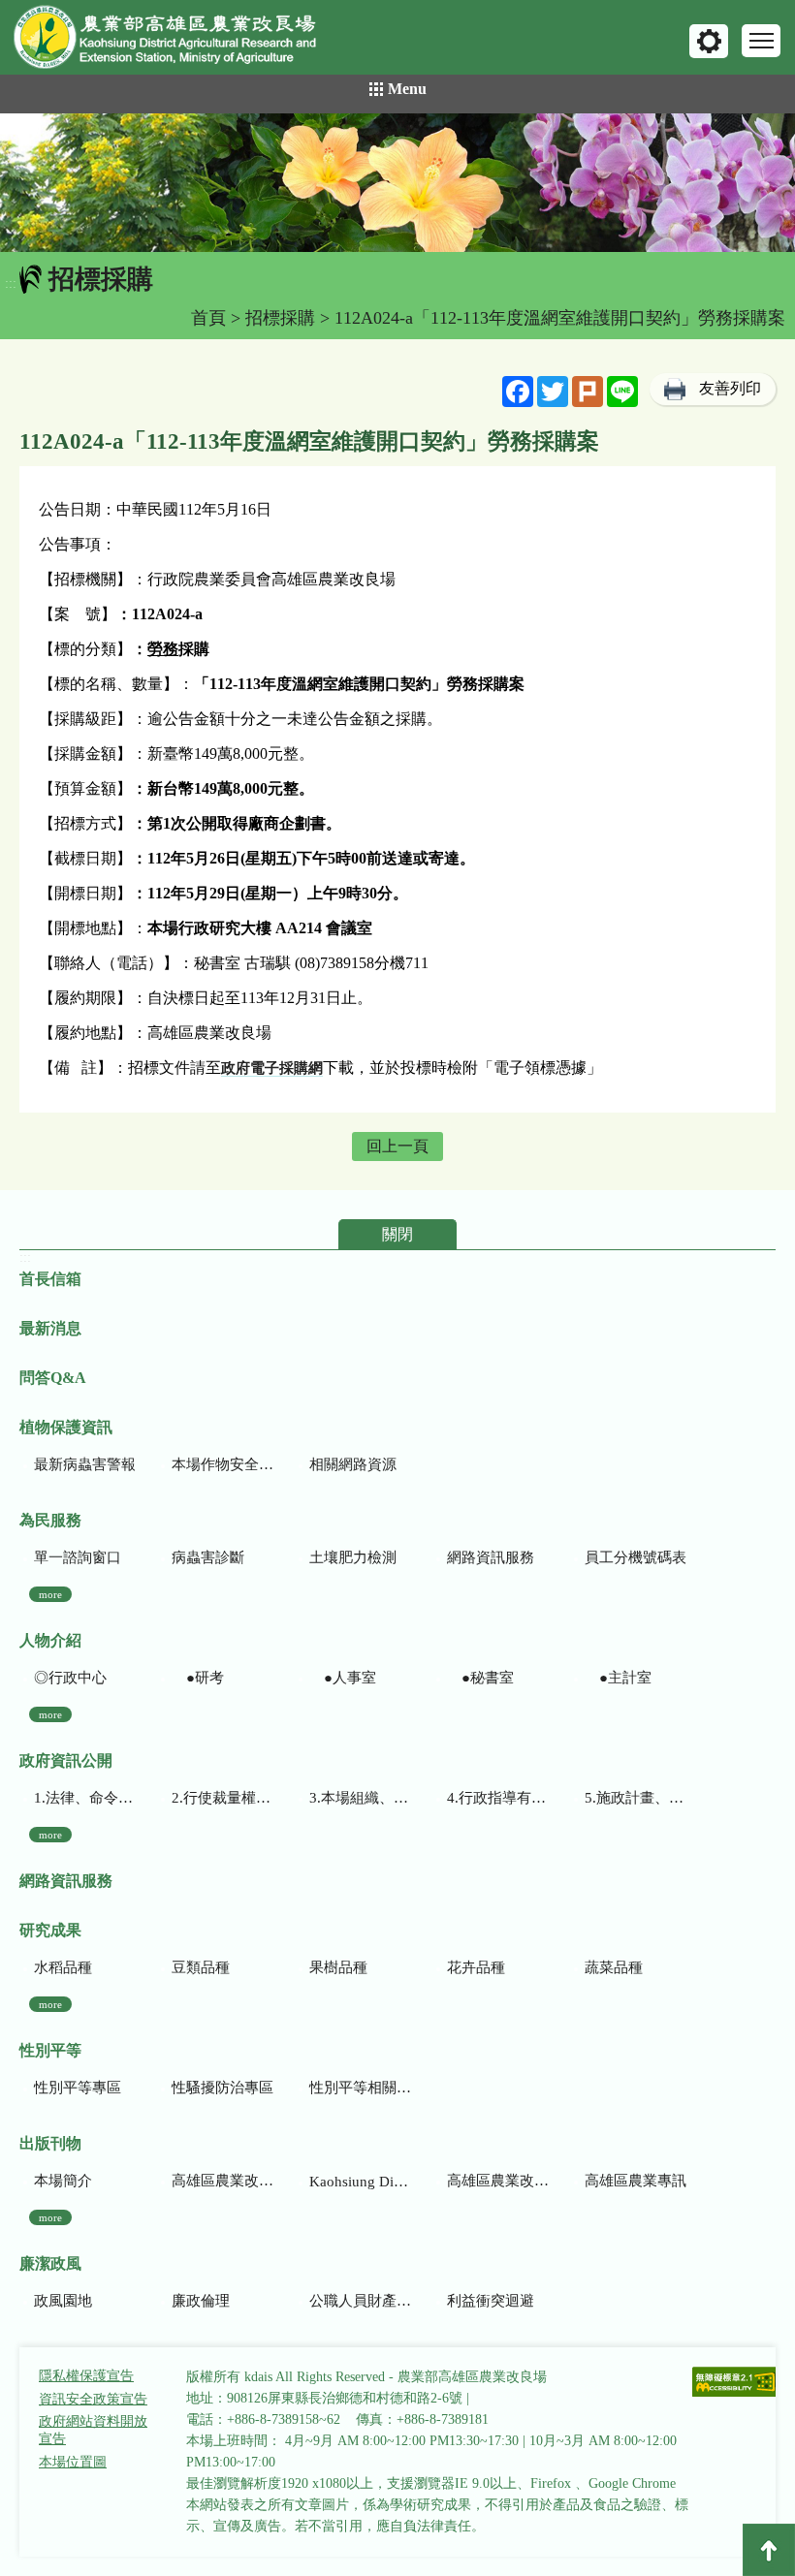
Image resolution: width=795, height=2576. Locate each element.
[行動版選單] (761, 41)
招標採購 (280, 318)
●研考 (198, 1678)
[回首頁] (179, 41)
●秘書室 (480, 1678)
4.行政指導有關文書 (498, 1798)
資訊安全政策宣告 (93, 2399)
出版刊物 (50, 2143)
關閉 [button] (397, 1234)
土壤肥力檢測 (353, 1557)
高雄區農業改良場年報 (498, 2181)
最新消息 (50, 1328)
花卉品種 (476, 1967)
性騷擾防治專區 (223, 2088)
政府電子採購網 (272, 1068)
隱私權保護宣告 (86, 2376)
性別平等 (50, 2050)
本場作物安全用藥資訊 (223, 1464)
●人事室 (343, 1678)
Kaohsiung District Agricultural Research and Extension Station (360, 2182)
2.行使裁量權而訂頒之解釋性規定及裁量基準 (223, 1798)
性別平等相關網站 (360, 2088)
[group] (397, 183)
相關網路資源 (353, 1464)
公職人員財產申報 (360, 2301)
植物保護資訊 (66, 1427)
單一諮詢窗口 (78, 1557)
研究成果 (50, 1930)
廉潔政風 (50, 2263)
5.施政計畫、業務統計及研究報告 (636, 1798)
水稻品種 (63, 1967)
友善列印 (730, 388)
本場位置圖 (73, 2462)
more (50, 1594)
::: (11, 283)
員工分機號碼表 (636, 1557)
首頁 (208, 318)
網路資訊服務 (491, 1557)
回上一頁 (397, 1146)
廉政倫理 (201, 2301)
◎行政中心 (70, 1678)
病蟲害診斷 (208, 1557)
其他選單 (709, 41)
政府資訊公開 (66, 1760)
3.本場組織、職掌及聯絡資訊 (360, 1798)
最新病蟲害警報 (85, 1464)
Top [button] (769, 2550)
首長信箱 (50, 1279)
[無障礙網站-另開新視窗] (735, 2384)
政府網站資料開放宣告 (93, 2430)
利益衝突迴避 (491, 2301)
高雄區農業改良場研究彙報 (223, 2181)
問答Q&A (53, 1378)
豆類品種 (201, 1967)
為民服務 (50, 1520)
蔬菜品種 (614, 1967)
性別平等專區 (78, 2088)
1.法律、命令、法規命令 (85, 1798)
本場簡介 (63, 2181)
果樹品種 (338, 1967)
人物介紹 (50, 1640)
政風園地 (63, 2301)
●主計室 (618, 1678)
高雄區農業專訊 (636, 2181)
